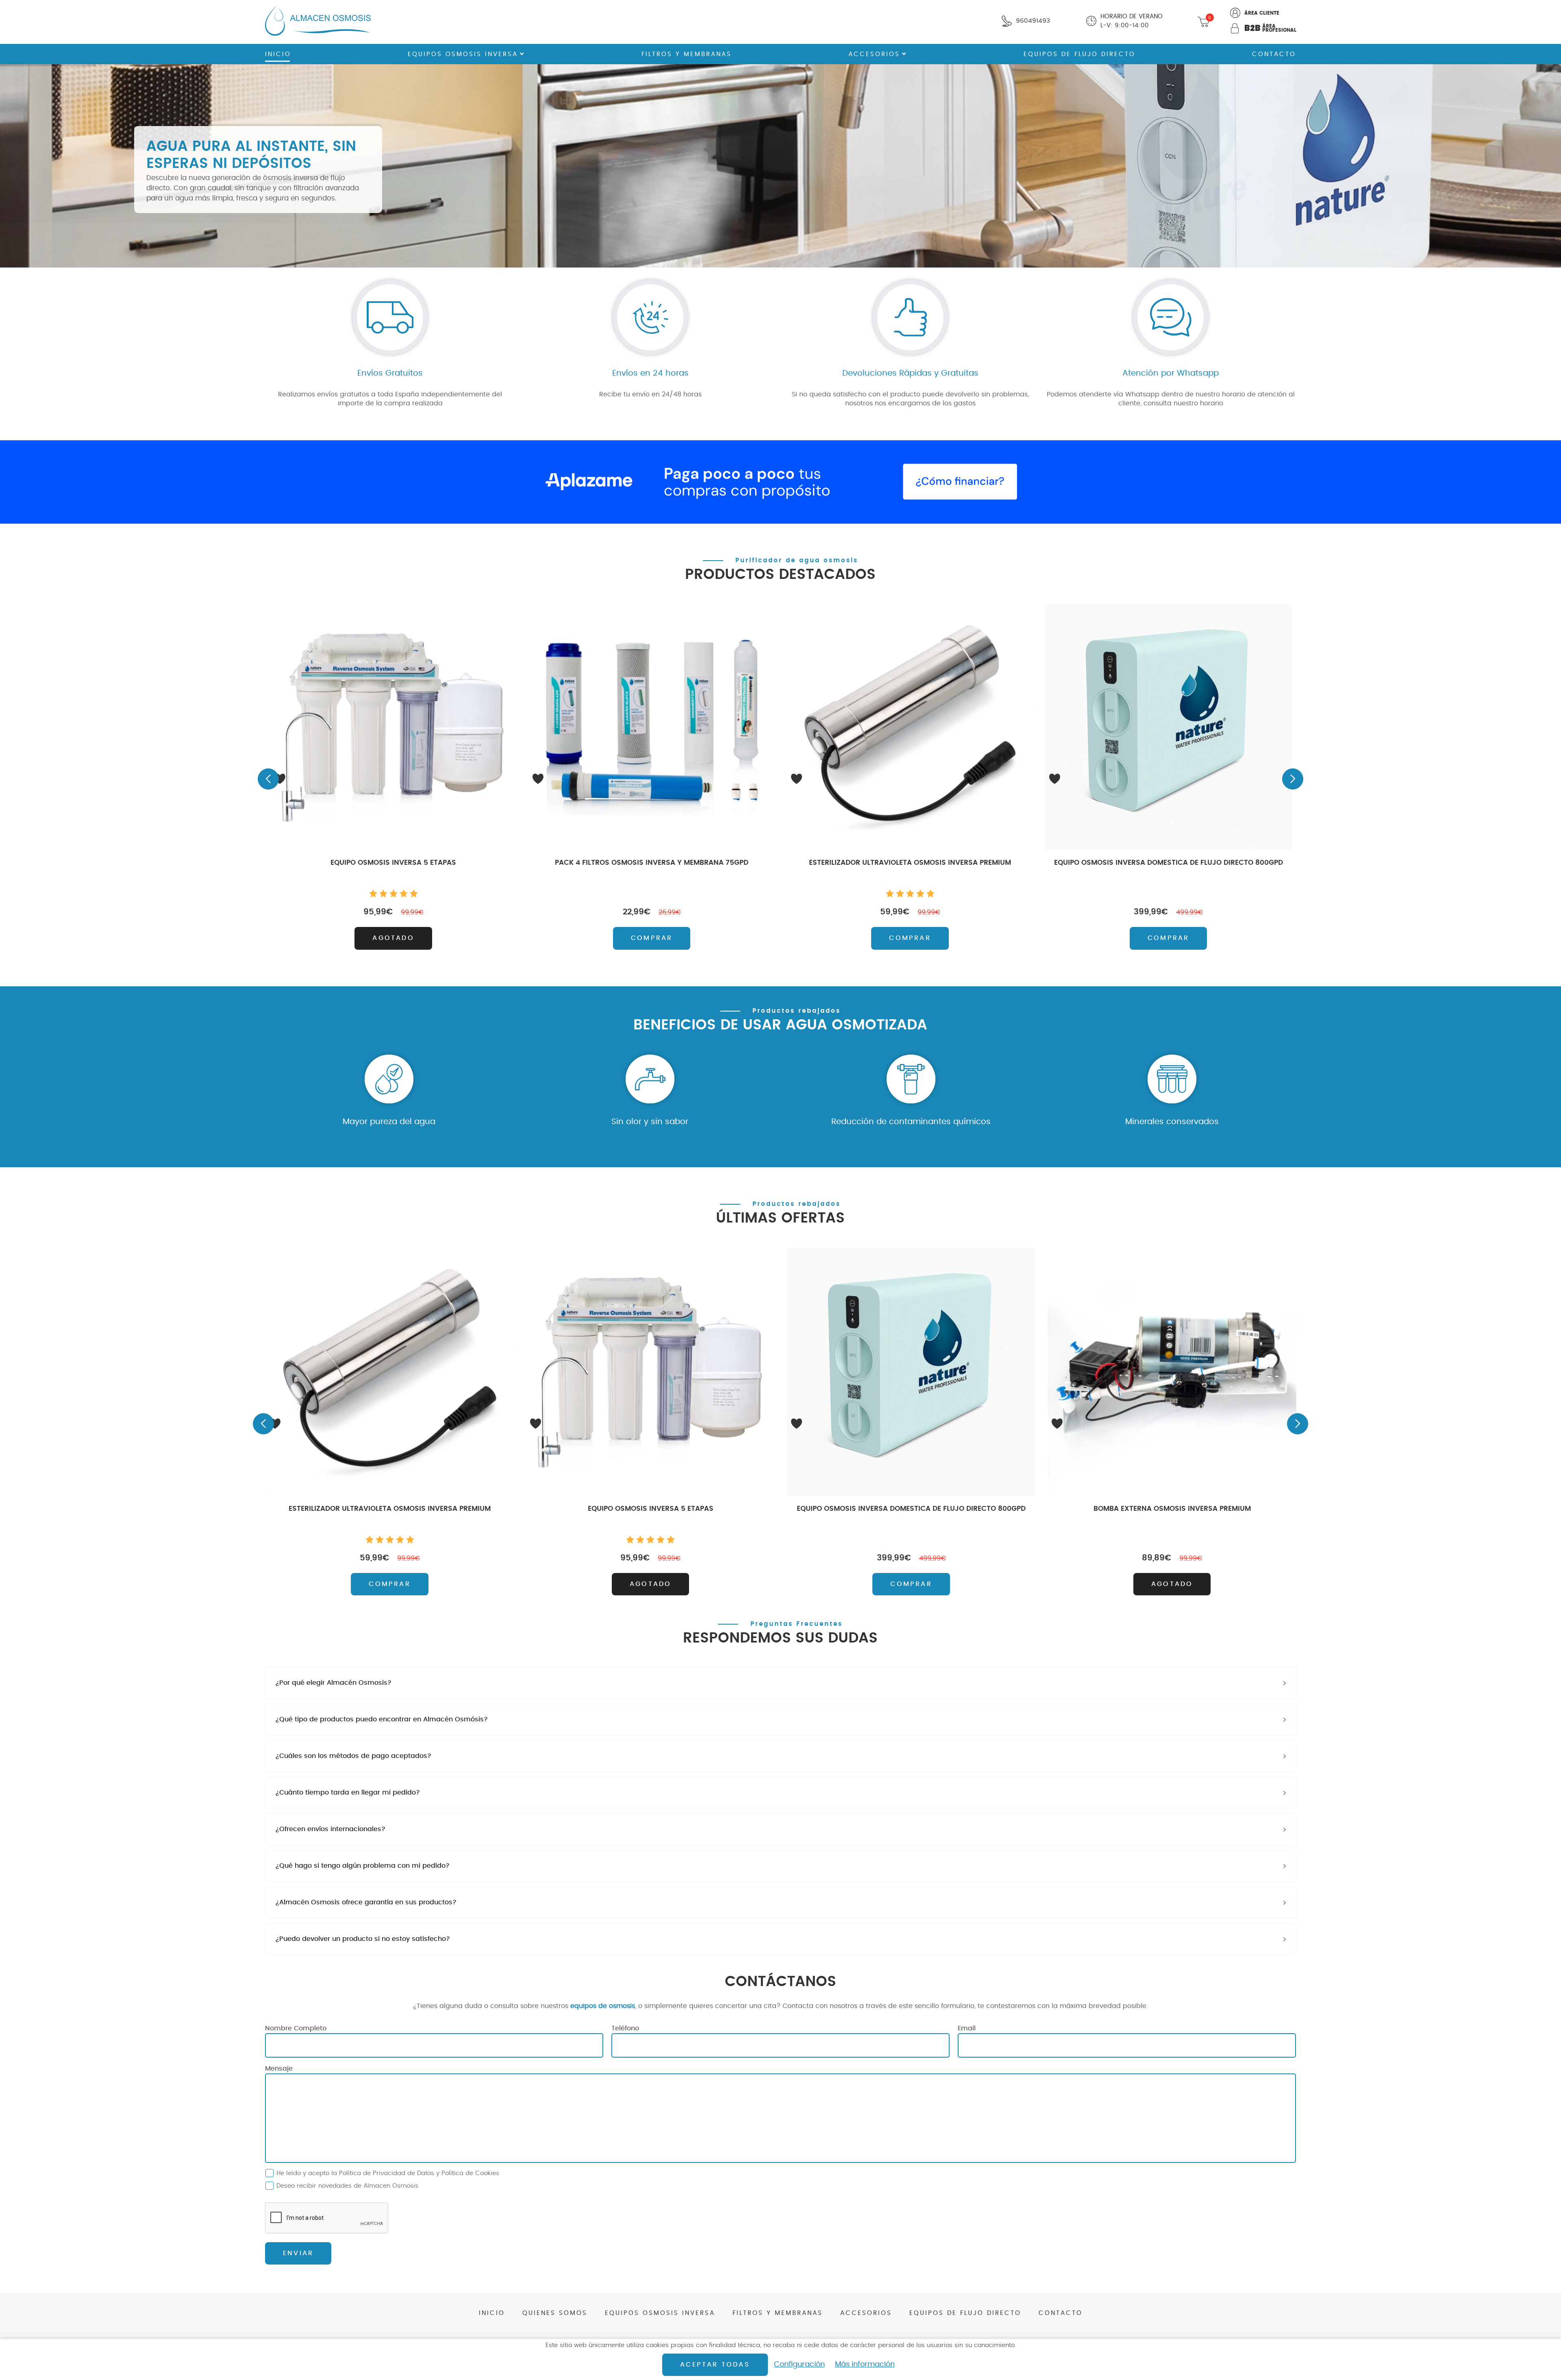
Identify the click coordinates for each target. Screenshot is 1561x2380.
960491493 (1033, 21)
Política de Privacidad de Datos (387, 2173)
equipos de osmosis (603, 2006)
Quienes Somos (555, 2313)
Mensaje (279, 2069)
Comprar (652, 938)
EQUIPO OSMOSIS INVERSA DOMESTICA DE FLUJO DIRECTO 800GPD (1169, 863)
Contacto (1274, 54)
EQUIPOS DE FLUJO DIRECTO (1079, 54)
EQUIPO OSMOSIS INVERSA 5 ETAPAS (393, 863)
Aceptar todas (715, 2365)
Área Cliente (1262, 13)
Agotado (393, 938)
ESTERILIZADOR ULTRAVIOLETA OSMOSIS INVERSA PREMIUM (910, 863)
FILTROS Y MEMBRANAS (687, 54)
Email (967, 2028)
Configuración (799, 2365)
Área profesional (1270, 28)
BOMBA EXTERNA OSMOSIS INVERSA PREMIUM (1172, 1509)
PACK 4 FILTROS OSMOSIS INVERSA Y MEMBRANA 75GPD (652, 863)
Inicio (278, 54)
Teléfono (625, 2028)
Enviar (298, 2253)
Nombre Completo (296, 2028)
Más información (865, 2365)
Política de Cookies (470, 2173)
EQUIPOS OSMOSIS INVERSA (463, 54)
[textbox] (780, 1683)
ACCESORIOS (874, 54)
